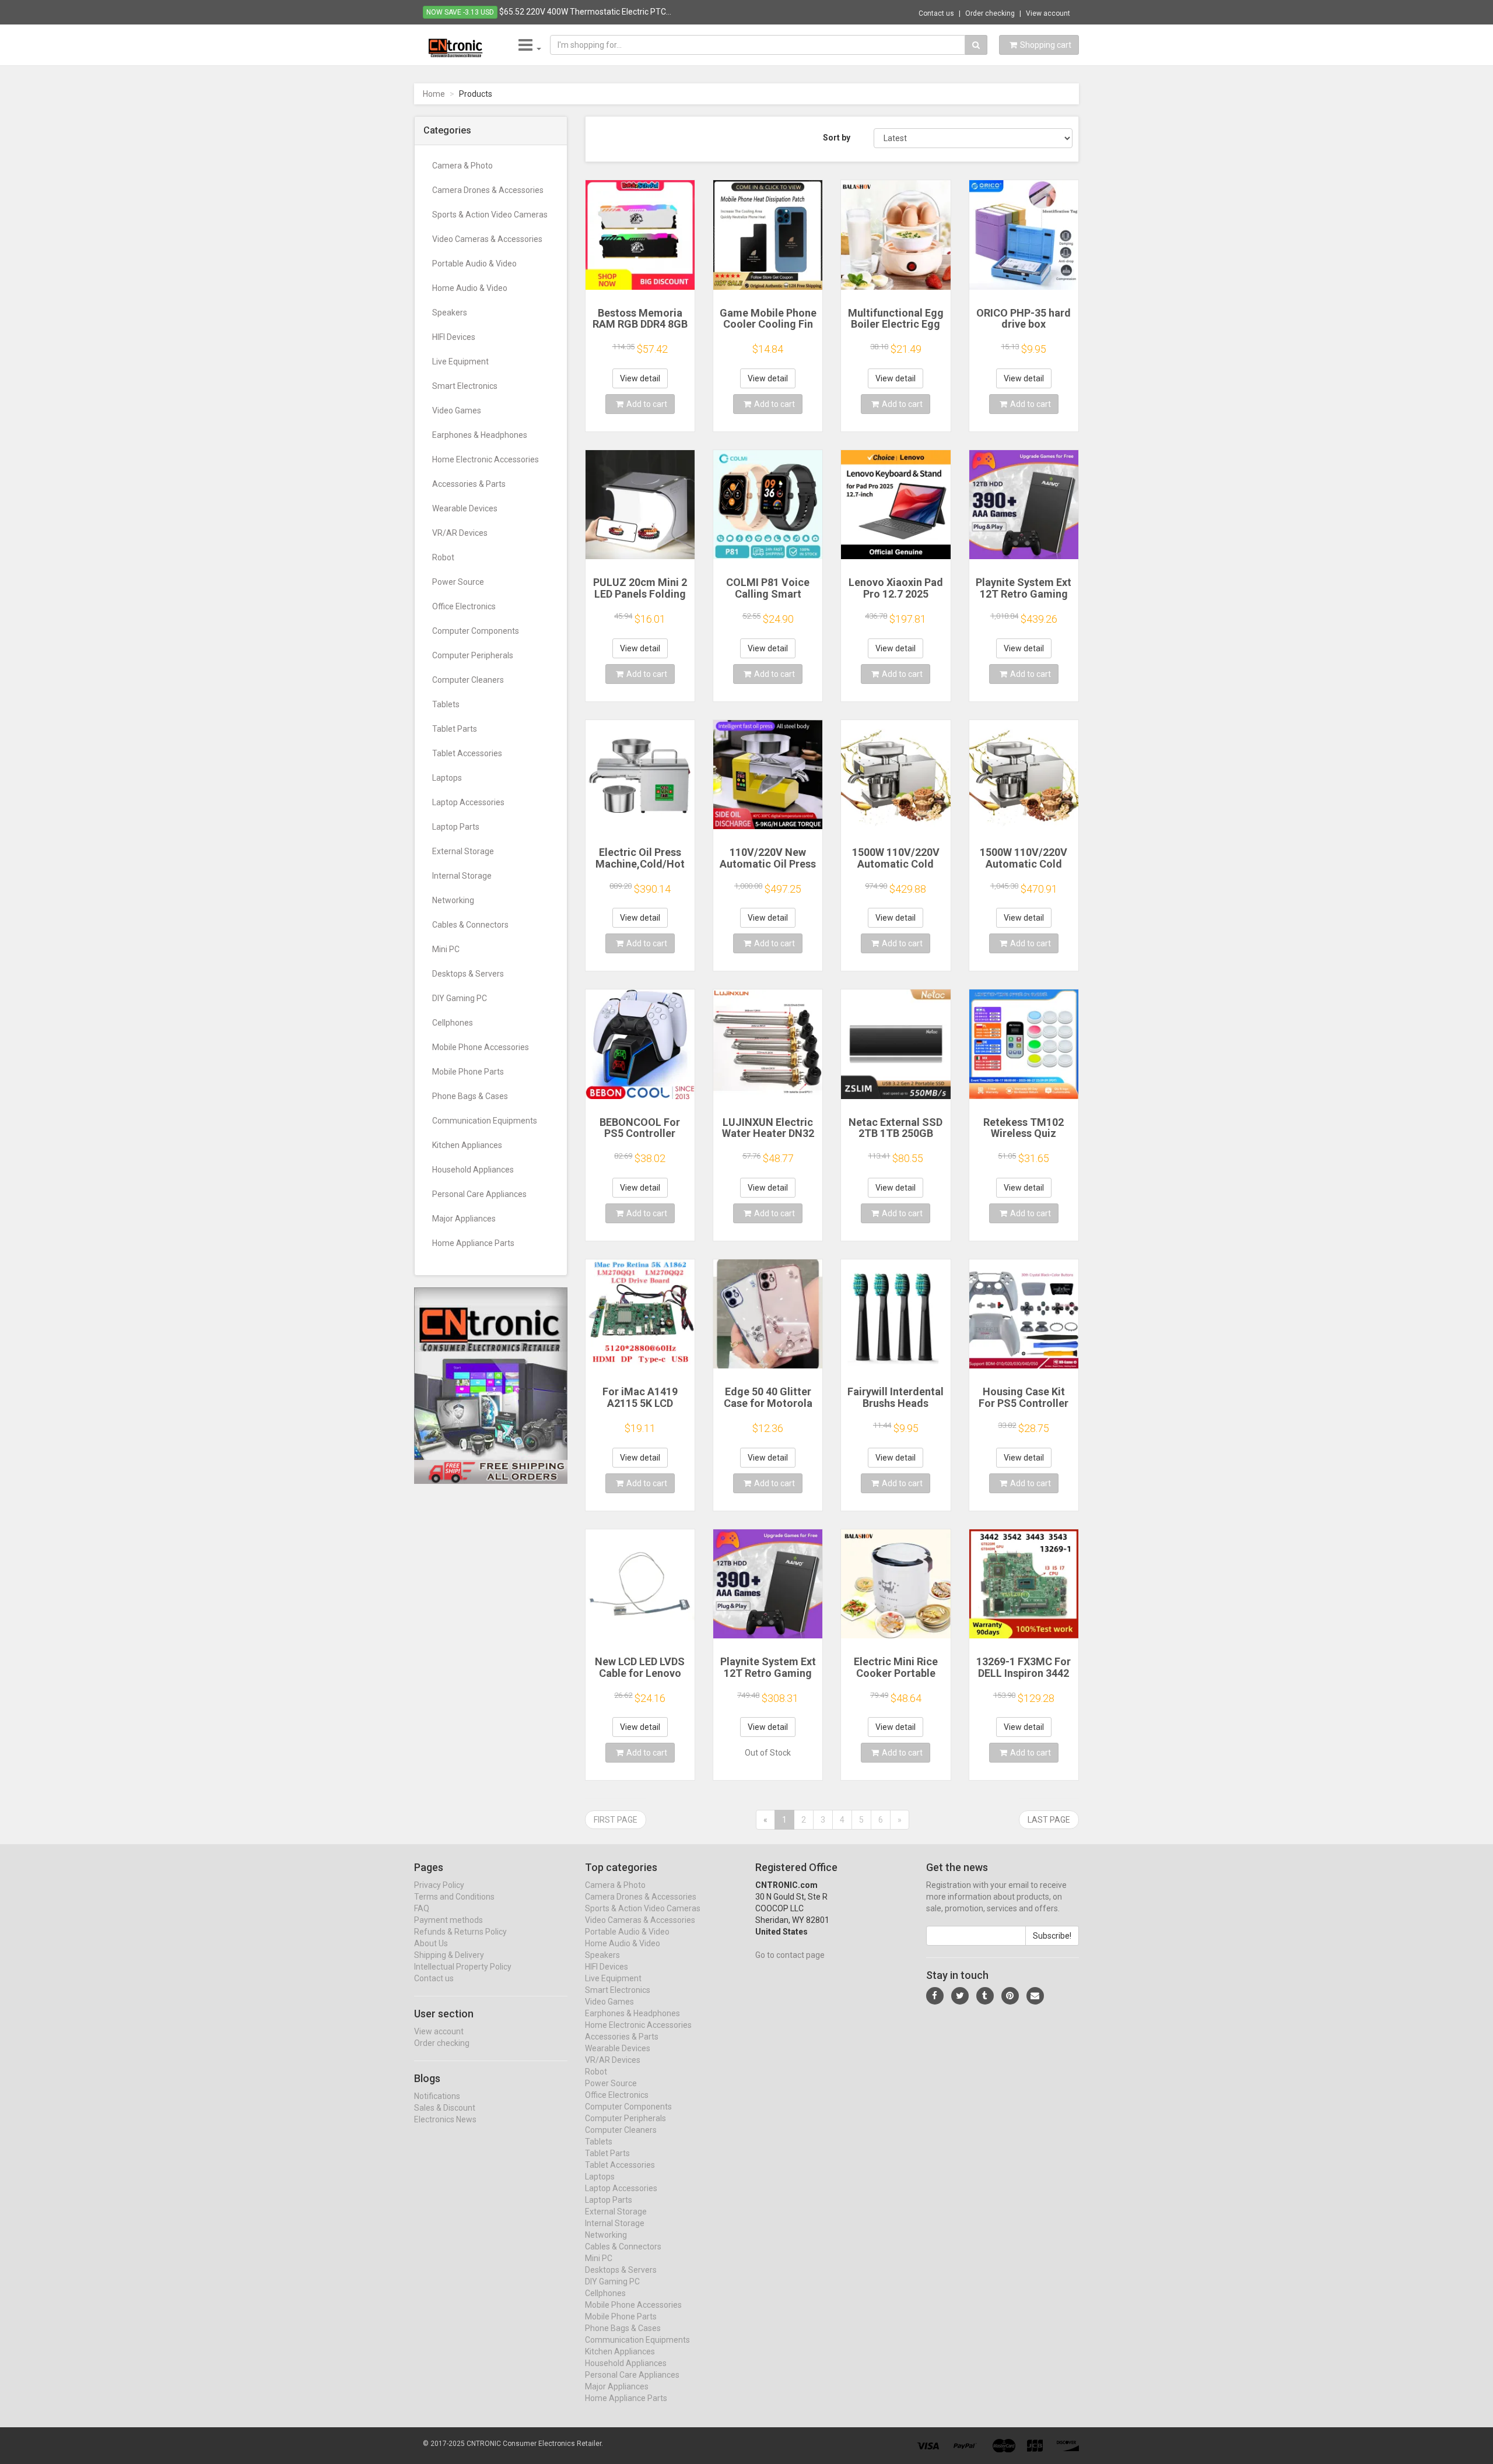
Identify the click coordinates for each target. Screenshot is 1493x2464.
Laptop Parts (456, 827)
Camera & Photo (462, 166)
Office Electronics (464, 606)
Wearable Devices (465, 508)
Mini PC (446, 949)
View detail (640, 378)
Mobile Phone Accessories (481, 1047)
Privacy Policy (439, 1885)
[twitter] (960, 1996)
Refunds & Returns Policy (460, 1932)
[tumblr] (985, 1996)
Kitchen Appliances (467, 1145)
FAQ (422, 1908)
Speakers (450, 313)
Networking (453, 900)
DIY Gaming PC (460, 998)
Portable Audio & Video (474, 264)
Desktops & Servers (468, 974)
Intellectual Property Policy (463, 1967)
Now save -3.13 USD (460, 12)
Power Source (458, 582)
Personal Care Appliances (479, 1194)
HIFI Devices (454, 337)
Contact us (936, 13)
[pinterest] (1010, 1996)
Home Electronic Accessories (486, 459)
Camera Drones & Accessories (488, 190)
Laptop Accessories (468, 802)
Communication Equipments (485, 1121)
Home (434, 94)
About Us (431, 1943)
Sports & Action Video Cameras (490, 215)
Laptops (447, 778)
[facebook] (935, 1996)
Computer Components (476, 631)
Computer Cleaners (468, 680)
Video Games (457, 410)
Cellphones (453, 1023)
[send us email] (1035, 1996)
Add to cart (647, 404)
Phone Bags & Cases (470, 1096)
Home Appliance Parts (473, 1243)
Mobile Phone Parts (468, 1072)
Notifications (437, 2096)
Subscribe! (1052, 1936)
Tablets (446, 704)
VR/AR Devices (460, 533)
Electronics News (445, 2119)
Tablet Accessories (467, 753)
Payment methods (448, 1920)
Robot (443, 557)
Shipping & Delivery (449, 1955)
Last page (1049, 1820)
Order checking (990, 13)
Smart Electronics (465, 386)
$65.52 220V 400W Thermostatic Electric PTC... (585, 12)
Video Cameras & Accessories (487, 239)
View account (1048, 13)
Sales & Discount (445, 2108)
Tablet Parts (455, 729)
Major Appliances (464, 1219)
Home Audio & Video (470, 288)
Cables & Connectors (470, 925)
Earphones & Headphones (480, 435)
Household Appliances (473, 1170)
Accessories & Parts (469, 484)
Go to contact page (790, 1955)
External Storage (463, 851)
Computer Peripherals (473, 655)
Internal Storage (462, 876)
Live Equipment (460, 361)
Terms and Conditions (454, 1897)
